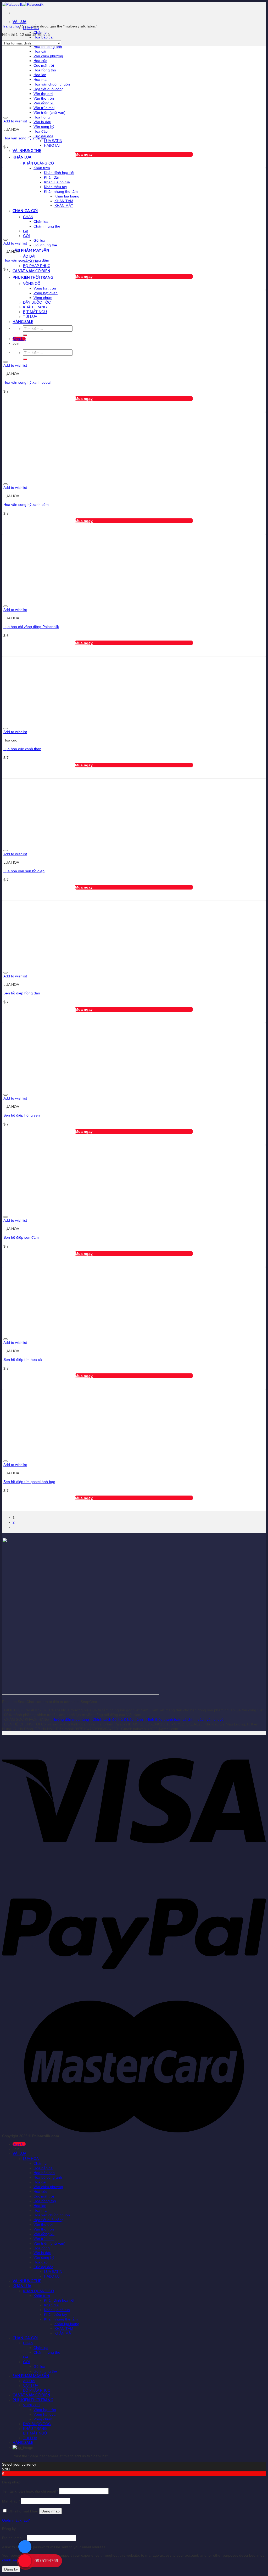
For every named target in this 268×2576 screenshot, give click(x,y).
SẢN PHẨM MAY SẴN (31, 251)
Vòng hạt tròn (45, 288)
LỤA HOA (31, 2159)
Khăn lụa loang (67, 2324)
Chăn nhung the (47, 2352)
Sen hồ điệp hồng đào (22, 993)
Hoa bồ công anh (48, 47)
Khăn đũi (51, 2305)
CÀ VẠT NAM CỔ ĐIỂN (31, 271)
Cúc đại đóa (43, 2267)
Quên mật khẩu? (16, 2520)
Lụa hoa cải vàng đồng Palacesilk (31, 627)
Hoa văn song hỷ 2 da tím (25, 138)
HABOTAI (52, 145)
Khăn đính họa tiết (59, 2300)
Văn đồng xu (44, 2234)
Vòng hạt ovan (46, 2414)
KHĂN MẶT (64, 2333)
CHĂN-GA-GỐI (25, 2338)
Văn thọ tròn (44, 2229)
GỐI (26, 2362)
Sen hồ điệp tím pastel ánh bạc (29, 1482)
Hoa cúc (40, 2192)
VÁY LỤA (31, 2386)
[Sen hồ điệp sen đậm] (68, 1211)
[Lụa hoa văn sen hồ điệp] (68, 845)
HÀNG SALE (23, 2443)
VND (6, 2469)
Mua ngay (84, 154)
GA (26, 2357)
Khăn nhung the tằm (61, 2319)
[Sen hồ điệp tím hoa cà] (68, 1333)
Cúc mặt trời (44, 2196)
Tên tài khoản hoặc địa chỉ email (30, 2491)
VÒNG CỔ (32, 284)
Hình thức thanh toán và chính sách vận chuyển (186, 1719)
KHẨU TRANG (35, 2428)
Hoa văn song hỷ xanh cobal (27, 382)
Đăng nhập (51, 2511)
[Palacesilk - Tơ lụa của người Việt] (23, 4)
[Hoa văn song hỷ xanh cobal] (68, 356)
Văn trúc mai (44, 2239)
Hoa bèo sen (44, 2173)
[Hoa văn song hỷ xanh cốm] (68, 478)
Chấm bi (40, 2163)
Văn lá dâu (42, 122)
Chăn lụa (41, 2348)
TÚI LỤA (30, 2438)
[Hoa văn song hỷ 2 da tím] (68, 112)
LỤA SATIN (53, 141)
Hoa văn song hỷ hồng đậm (26, 260)
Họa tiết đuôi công (49, 2220)
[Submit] (25, 359)
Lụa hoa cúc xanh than (22, 749)
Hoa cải (40, 2182)
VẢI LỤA (19, 22)
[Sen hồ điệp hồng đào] (68, 967)
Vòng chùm (43, 2419)
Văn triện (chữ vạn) (49, 2243)
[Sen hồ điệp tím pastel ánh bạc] (68, 1455)
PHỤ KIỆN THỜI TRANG (33, 278)
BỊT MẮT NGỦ (35, 2433)
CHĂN (28, 2343)
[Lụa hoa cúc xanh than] (68, 722)
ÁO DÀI (29, 256)
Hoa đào (41, 131)
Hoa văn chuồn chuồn (52, 2215)
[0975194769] (25, 2566)
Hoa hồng (42, 117)
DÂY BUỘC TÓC (37, 2424)
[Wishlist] (5, 118)
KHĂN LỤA (22, 157)
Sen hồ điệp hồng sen (22, 1115)
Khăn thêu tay (55, 2314)
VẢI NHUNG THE (27, 151)
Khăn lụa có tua (57, 2310)
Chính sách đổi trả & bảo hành (118, 1719)
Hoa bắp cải (43, 37)
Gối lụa (39, 240)
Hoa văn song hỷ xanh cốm (26, 505)
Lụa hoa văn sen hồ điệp (24, 871)
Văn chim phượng (48, 2187)
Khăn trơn (42, 168)
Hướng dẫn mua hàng (71, 1719)
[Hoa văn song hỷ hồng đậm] (68, 234)
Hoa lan (40, 2206)
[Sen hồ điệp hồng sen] (68, 1089)
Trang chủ (10, 26)
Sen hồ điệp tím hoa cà (23, 1360)
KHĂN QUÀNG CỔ (38, 163)
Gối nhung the (45, 245)
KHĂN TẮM (64, 2329)
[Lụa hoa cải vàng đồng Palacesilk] (68, 600)
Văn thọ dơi (43, 2224)
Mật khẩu (11, 2501)
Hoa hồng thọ (45, 2201)
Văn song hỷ (44, 127)
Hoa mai (40, 2210)
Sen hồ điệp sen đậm (21, 1237)
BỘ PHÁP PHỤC (37, 266)
